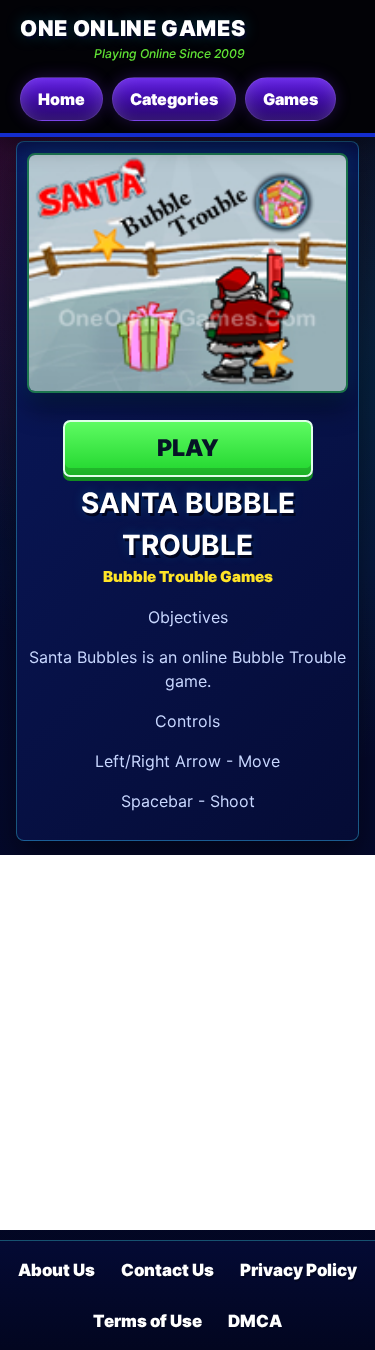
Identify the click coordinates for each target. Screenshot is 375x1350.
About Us (56, 1270)
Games (290, 99)
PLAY (188, 448)
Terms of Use (147, 1321)
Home (61, 99)
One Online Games (132, 28)
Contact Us (167, 1270)
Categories (174, 99)
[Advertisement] (187, 1042)
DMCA (255, 1321)
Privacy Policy (298, 1270)
